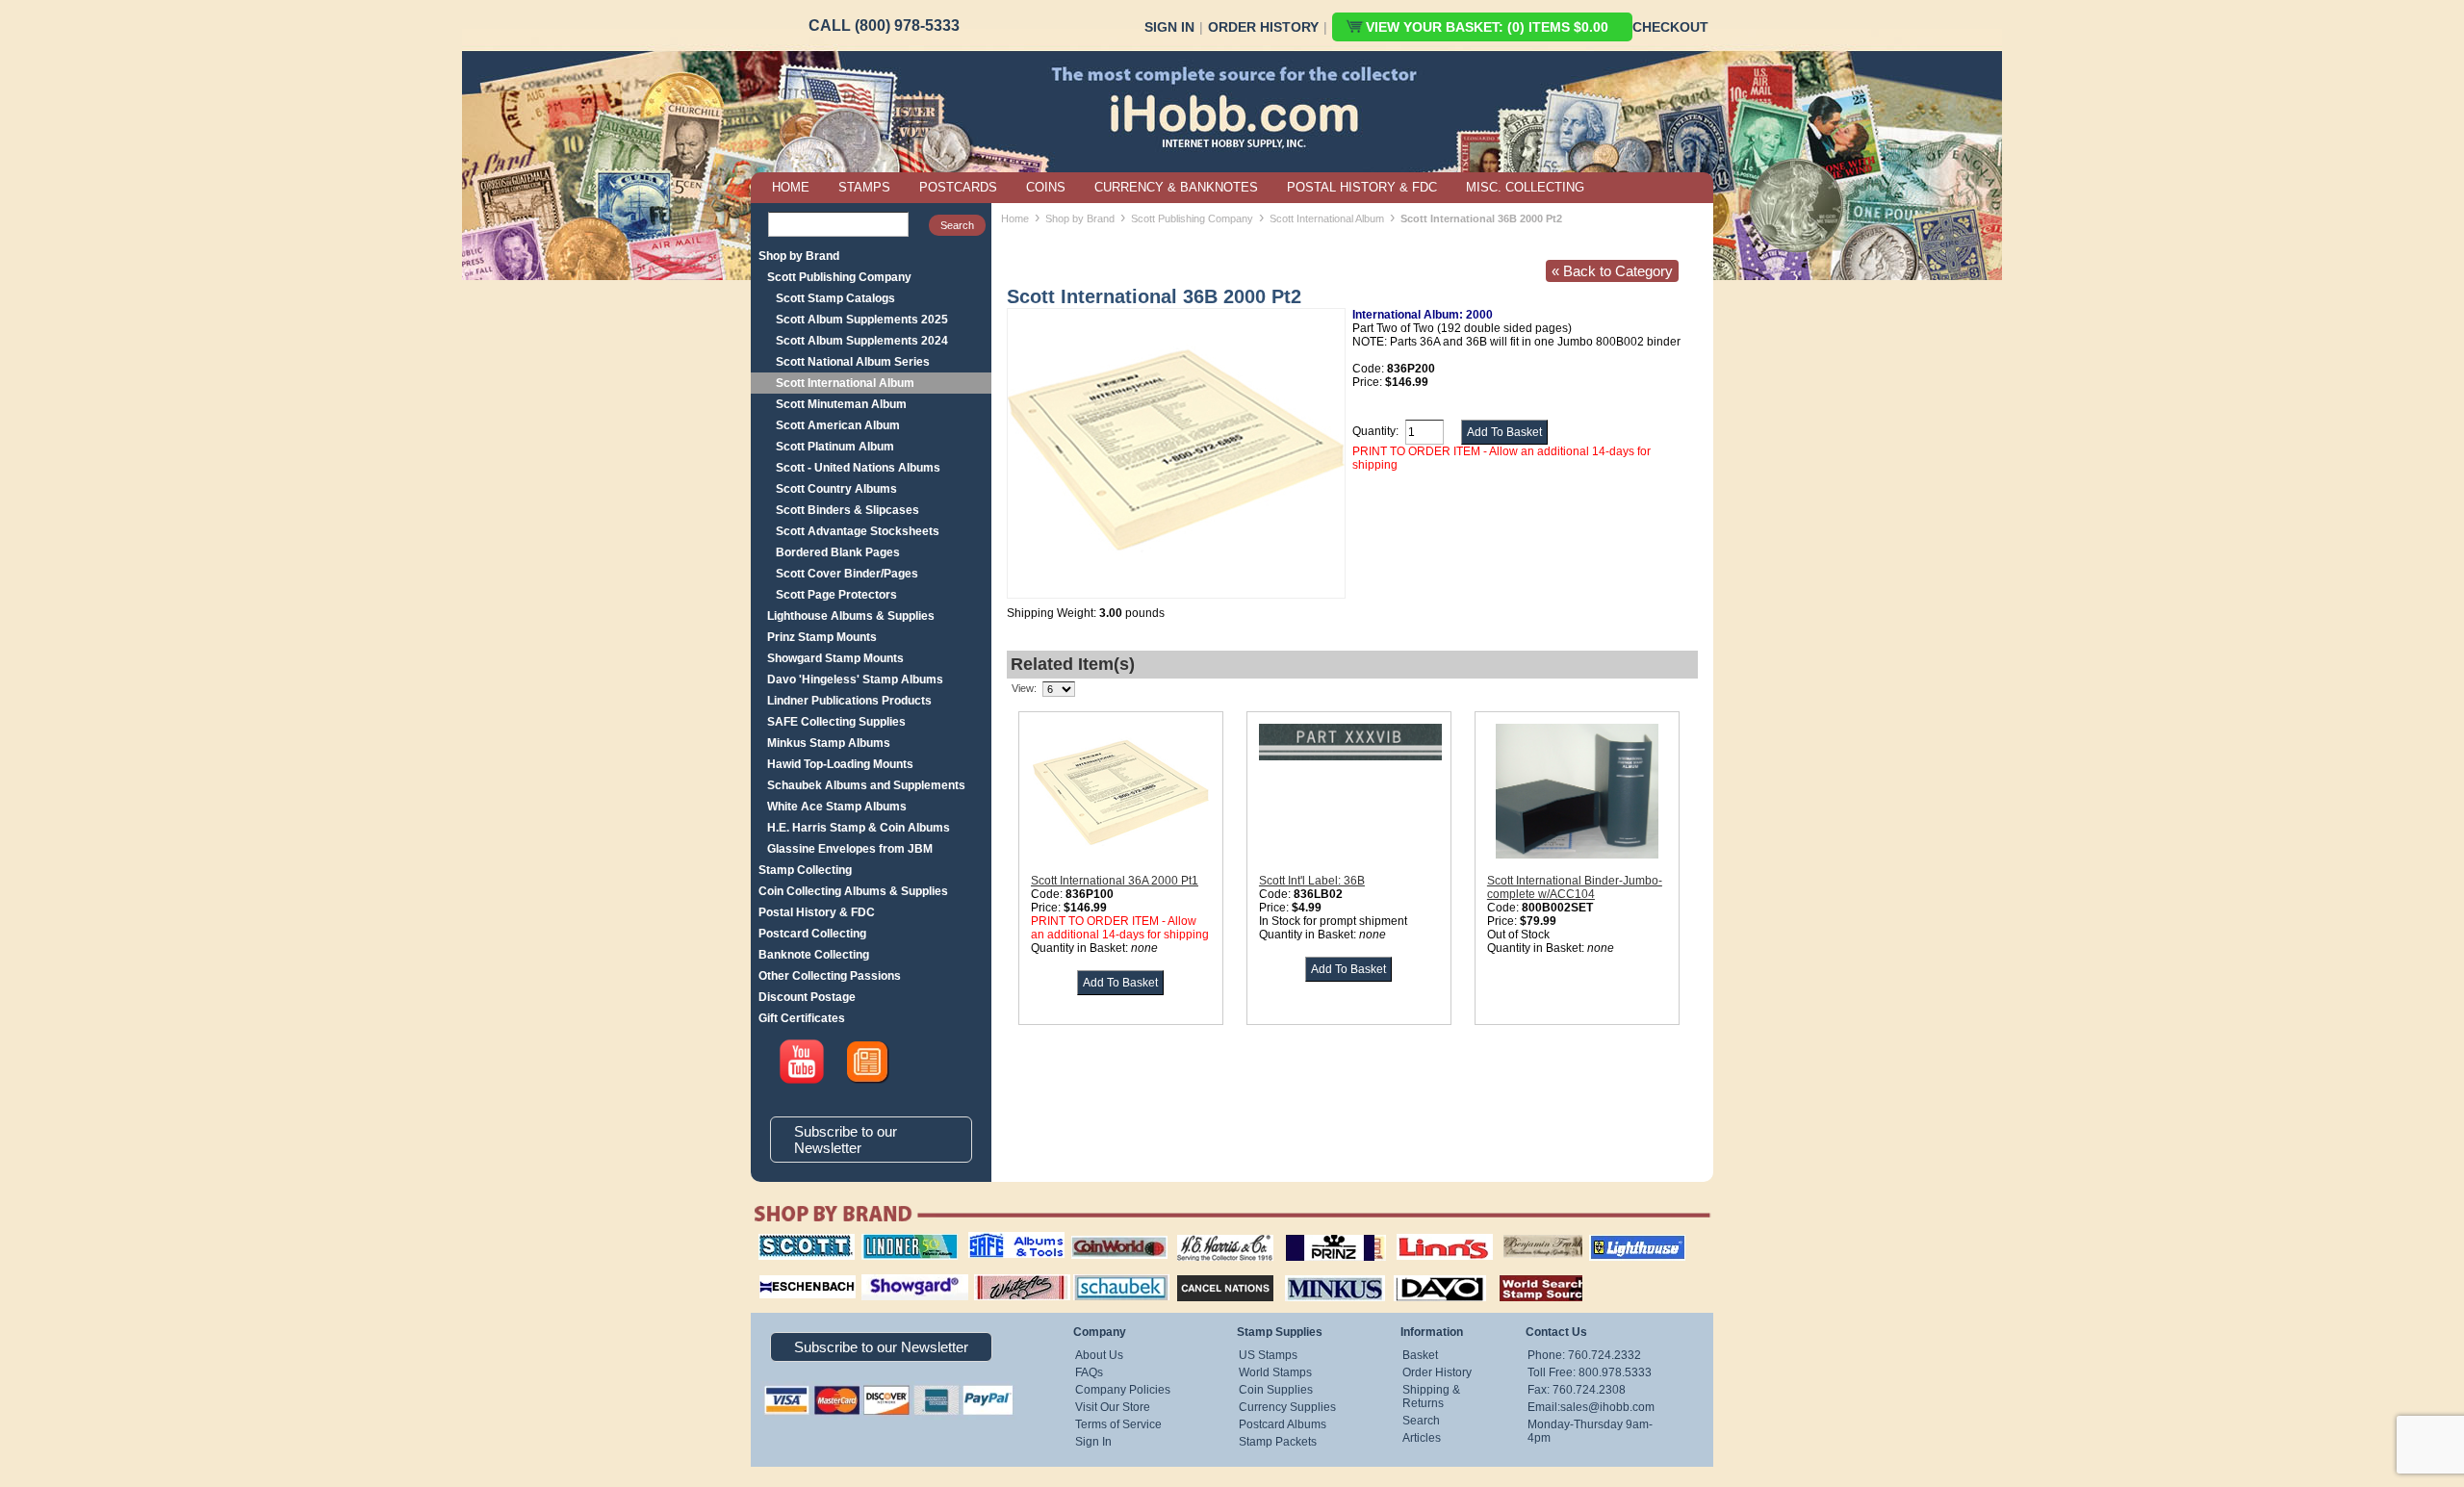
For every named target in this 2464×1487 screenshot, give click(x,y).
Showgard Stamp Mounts (835, 658)
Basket (1420, 1355)
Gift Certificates (802, 1018)
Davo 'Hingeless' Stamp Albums (855, 679)
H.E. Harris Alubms (1216, 1234)
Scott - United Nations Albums (858, 468)
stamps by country (1526, 1272)
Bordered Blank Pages (838, 552)
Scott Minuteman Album (841, 404)
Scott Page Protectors (836, 595)
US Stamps (1268, 1355)
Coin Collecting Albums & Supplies (853, 891)
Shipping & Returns (1431, 1397)
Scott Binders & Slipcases (847, 510)
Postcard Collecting (812, 934)
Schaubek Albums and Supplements (866, 785)
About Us (1099, 1355)
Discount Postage (807, 997)
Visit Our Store (1113, 1407)
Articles (1422, 1438)
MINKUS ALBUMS (1318, 1272)
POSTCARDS (958, 187)
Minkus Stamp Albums (829, 743)
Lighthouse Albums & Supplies (851, 616)
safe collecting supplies (996, 1241)
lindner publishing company (902, 1241)
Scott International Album (845, 383)
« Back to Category (1612, 271)
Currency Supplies (1287, 1407)
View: (1024, 688)
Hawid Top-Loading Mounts (840, 764)
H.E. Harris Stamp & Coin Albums (859, 828)
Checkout (1670, 27)
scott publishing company (792, 1241)
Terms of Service (1118, 1424)
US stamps (1507, 1234)
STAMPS (864, 187)
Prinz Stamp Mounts (822, 637)
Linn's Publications (1424, 1234)
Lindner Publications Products (849, 701)
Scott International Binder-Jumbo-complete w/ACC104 (1575, 887)
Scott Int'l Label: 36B (1312, 881)
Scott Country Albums (836, 489)
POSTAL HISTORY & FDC (1362, 187)
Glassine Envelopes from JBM (850, 849)
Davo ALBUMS (1413, 1272)
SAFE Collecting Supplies (836, 722)
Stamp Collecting (805, 870)
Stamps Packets (1208, 1272)
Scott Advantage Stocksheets (858, 531)
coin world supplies (1113, 1234)
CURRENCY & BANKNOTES (1176, 187)
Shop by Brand (799, 256)
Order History (1263, 27)
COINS (1046, 187)
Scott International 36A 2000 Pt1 (1115, 881)
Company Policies (1123, 1390)
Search (1421, 1421)
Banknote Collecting (814, 955)
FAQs (1089, 1372)
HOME (791, 187)
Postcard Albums (1283, 1424)
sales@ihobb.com (1607, 1407)
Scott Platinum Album (835, 447)
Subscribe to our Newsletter (846, 1140)
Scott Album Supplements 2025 (862, 320)
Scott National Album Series (853, 362)
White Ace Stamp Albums (837, 807)
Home (1015, 218)
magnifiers (778, 1272)
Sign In (1169, 27)
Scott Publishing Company (839, 277)
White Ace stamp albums (1002, 1279)
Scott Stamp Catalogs (835, 298)
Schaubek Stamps (1110, 1272)
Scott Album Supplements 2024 (862, 341)
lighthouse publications (1614, 1241)
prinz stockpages (1315, 1234)
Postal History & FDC (817, 912)
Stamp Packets (1278, 1442)
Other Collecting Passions (830, 976)
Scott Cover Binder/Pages (847, 574)
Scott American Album (838, 425)
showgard (881, 1272)
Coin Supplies (1276, 1390)
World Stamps (1275, 1372)
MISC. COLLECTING (1525, 187)
